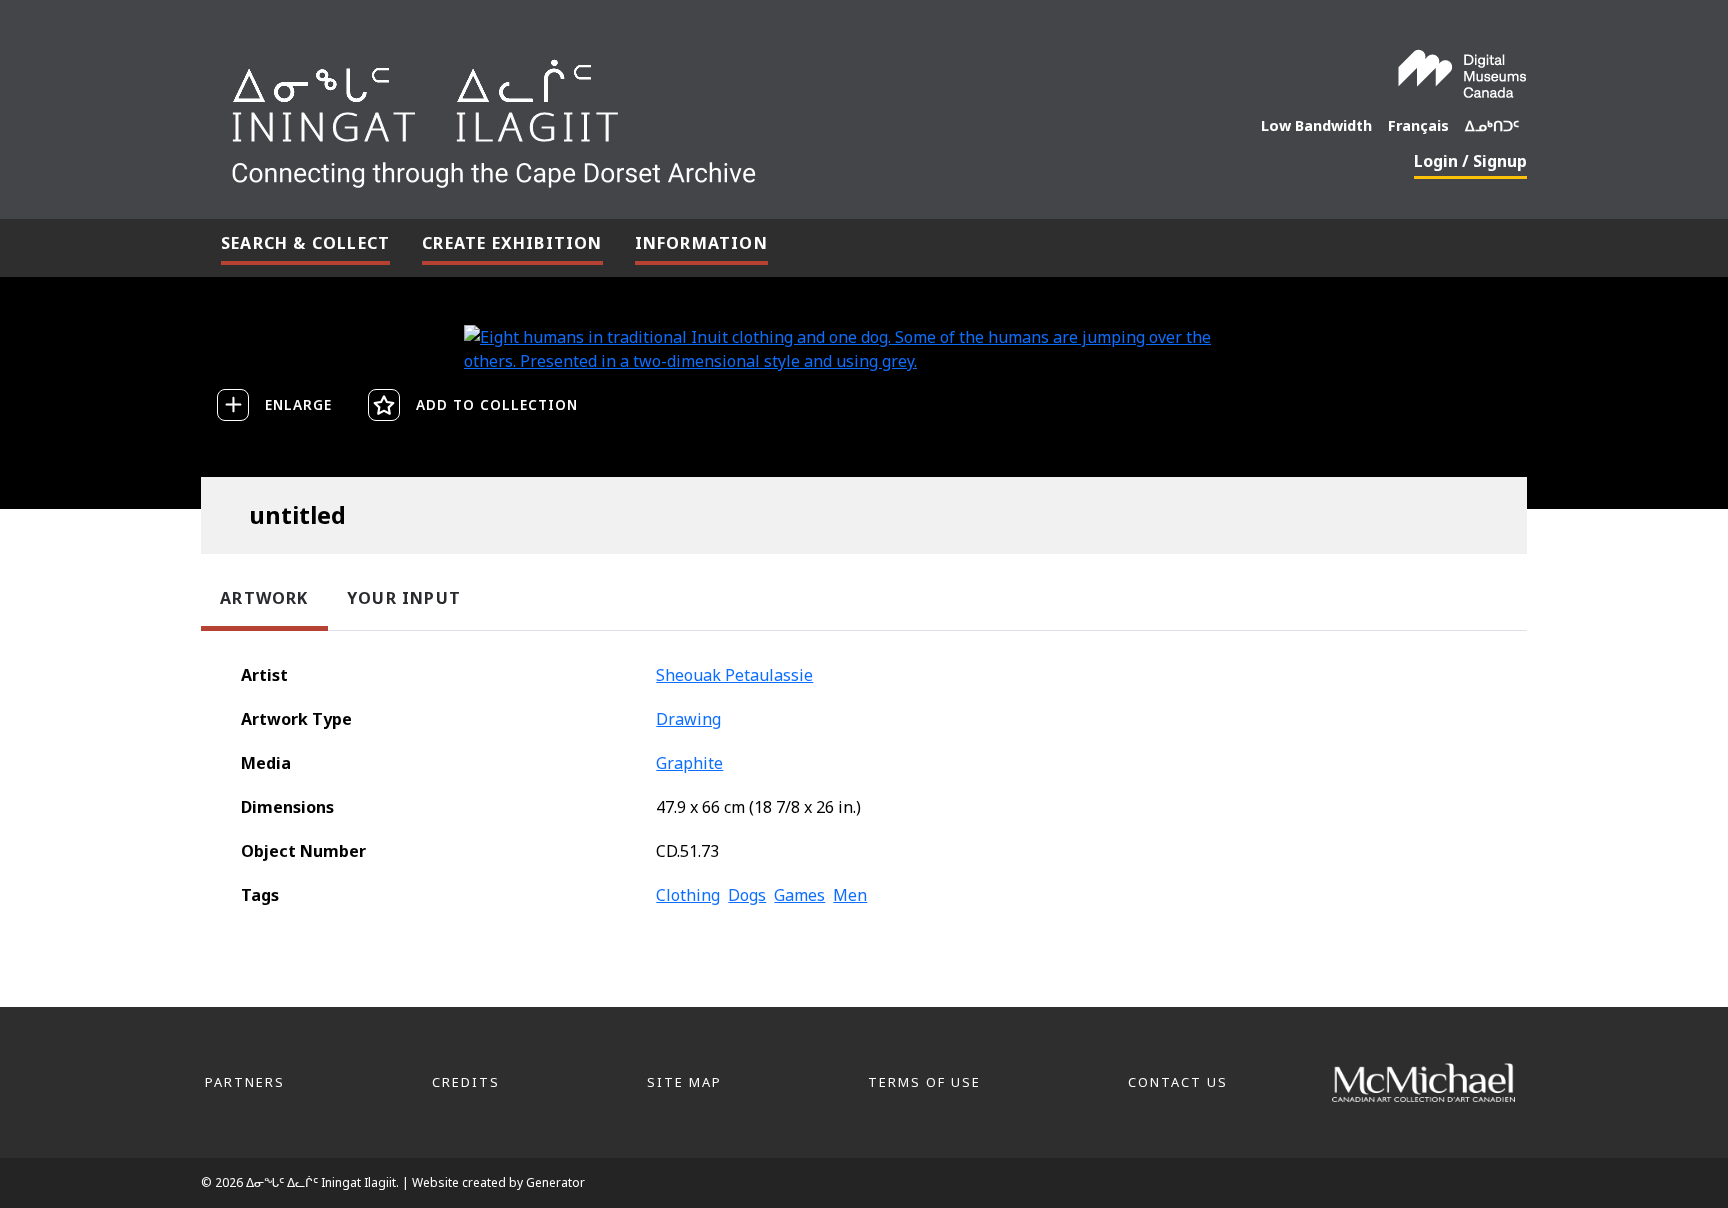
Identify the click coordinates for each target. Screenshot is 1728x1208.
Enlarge (298, 404)
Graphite (689, 763)
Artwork (264, 598)
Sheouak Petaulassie (734, 675)
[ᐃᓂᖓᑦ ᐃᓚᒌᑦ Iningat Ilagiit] (643, 116)
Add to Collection (497, 404)
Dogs (747, 895)
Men (850, 895)
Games (799, 895)
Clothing (688, 895)
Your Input (404, 598)
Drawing (688, 719)
